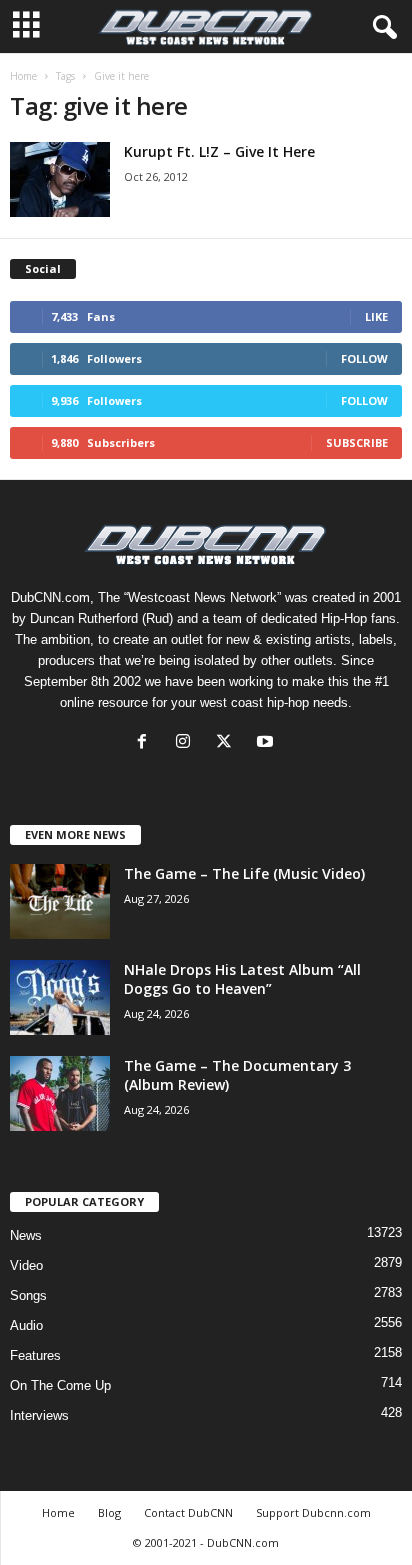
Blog (109, 1512)
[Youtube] (267, 743)
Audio (26, 1325)
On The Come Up (60, 1385)
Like (376, 316)
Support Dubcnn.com (313, 1512)
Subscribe (357, 442)
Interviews (39, 1415)
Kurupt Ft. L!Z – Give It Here (219, 151)
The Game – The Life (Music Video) (244, 873)
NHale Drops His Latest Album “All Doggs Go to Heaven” (242, 979)
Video (26, 1265)
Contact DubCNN (188, 1512)
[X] (228, 743)
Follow (364, 358)
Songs (28, 1295)
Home (23, 76)
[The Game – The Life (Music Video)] (60, 901)
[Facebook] (146, 743)
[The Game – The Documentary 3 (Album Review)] (60, 1093)
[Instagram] (187, 743)
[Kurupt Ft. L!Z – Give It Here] (60, 179)
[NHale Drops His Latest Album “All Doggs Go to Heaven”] (60, 997)
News (26, 1235)
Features (35, 1355)
